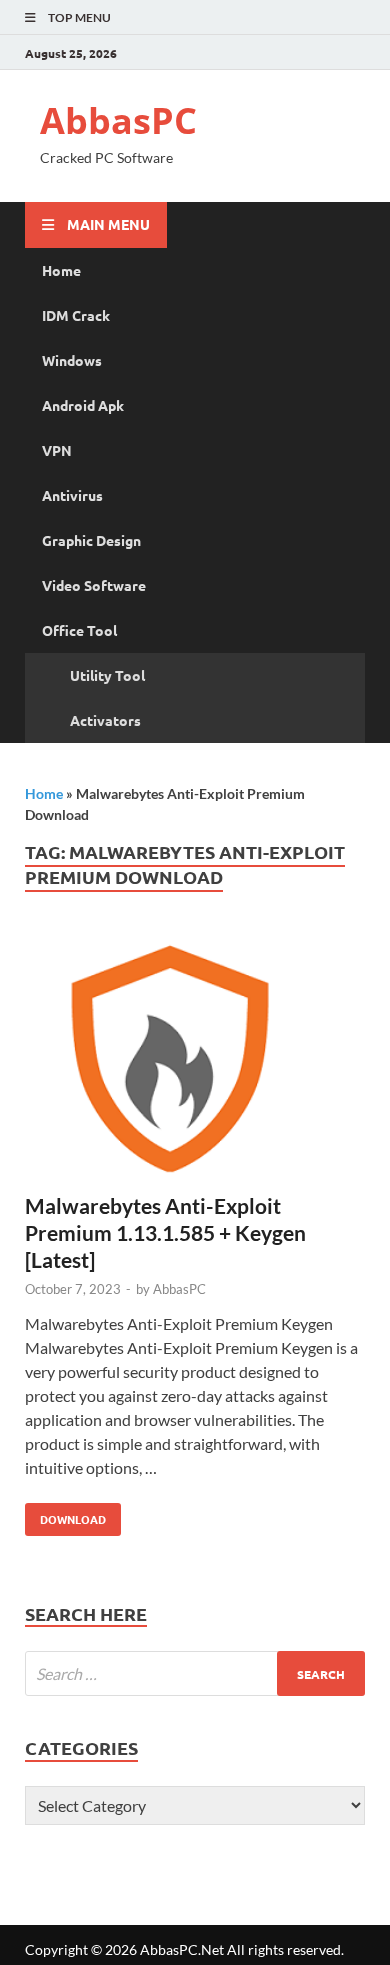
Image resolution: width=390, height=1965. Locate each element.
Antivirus (72, 495)
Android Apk (83, 405)
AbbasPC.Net (182, 1949)
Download (65, 1515)
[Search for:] (195, 1673)
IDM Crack (76, 315)
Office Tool (79, 630)
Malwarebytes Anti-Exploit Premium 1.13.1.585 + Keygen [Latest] (165, 1233)
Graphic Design (91, 540)
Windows (72, 360)
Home (61, 270)
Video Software (94, 585)
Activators (105, 720)
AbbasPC (118, 120)
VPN (57, 450)
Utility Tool (107, 675)
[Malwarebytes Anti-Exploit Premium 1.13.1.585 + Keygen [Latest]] (195, 1061)
